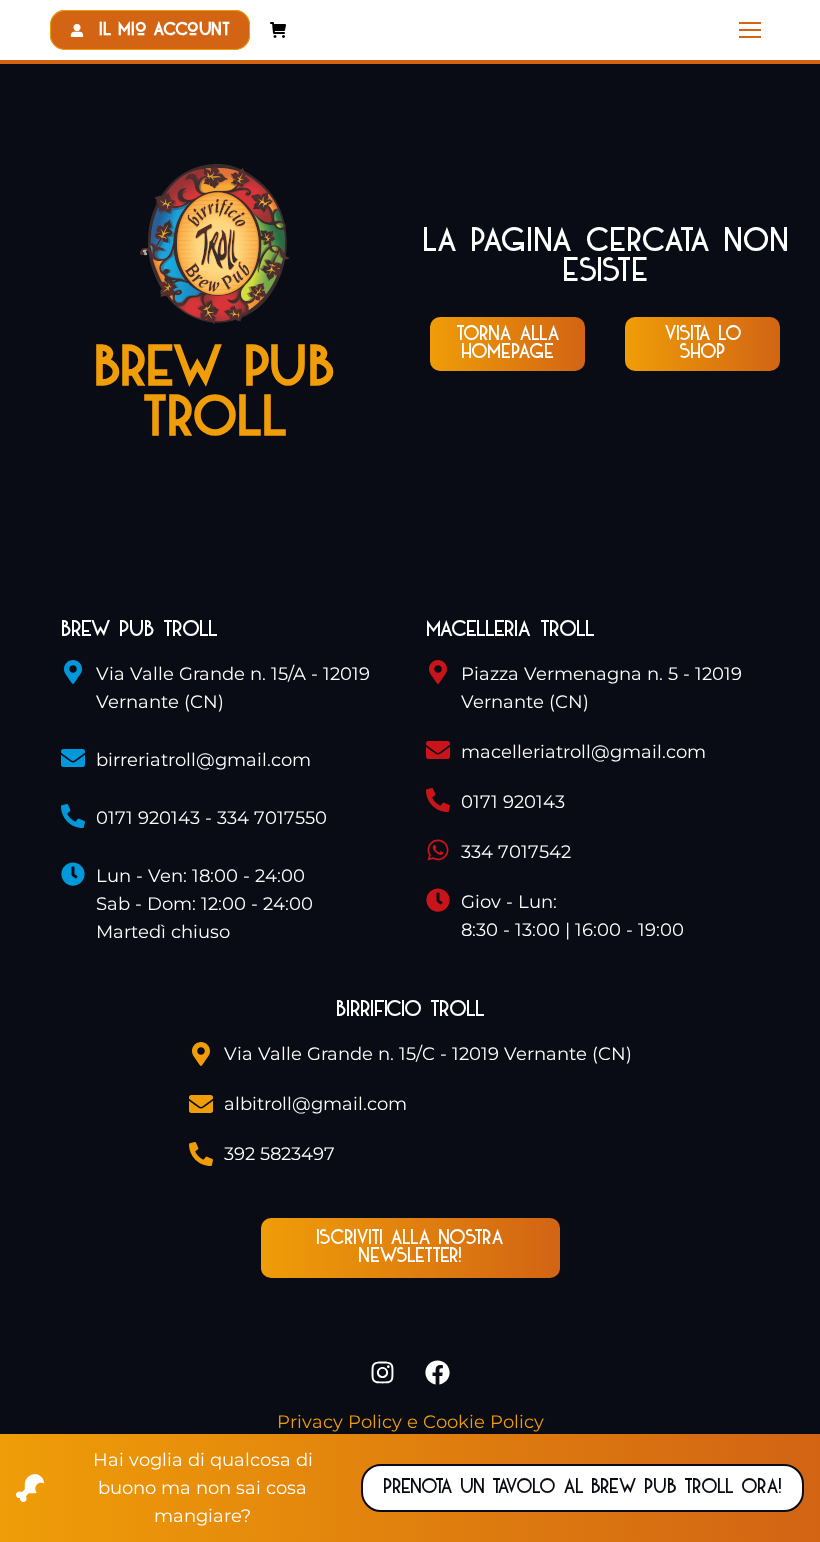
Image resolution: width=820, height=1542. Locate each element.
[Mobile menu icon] (750, 30)
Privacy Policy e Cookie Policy (410, 1422)
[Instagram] (383, 1373)
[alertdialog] (410, 1488)
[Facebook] (438, 1373)
